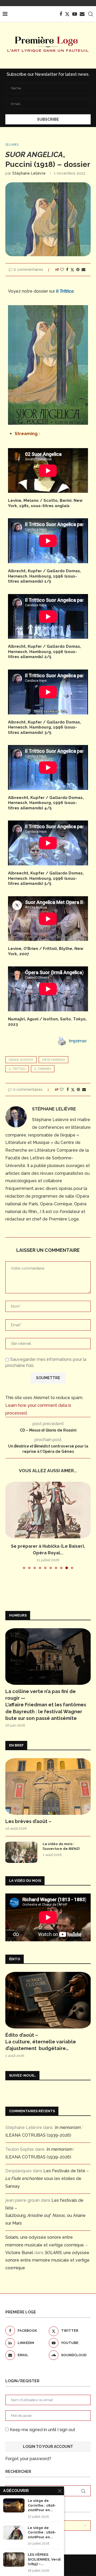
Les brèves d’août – (28, 1821)
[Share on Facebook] (67, 270)
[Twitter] (67, 14)
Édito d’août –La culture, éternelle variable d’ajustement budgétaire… (41, 2042)
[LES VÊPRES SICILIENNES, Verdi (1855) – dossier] (14, 2559)
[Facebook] (61, 14)
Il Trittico (17, 1069)
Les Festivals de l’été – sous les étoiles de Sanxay (47, 2179)
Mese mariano (53, 1060)
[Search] (91, 14)
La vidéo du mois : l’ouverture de (61, 1846)
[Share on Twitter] (72, 270)
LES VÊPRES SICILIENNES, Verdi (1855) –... (44, 2559)
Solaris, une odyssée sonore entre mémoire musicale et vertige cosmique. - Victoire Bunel (46, 2245)
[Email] (82, 14)
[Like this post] (62, 270)
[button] (10, 1525)
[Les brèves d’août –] (48, 1786)
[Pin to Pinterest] (78, 270)
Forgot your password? (28, 2459)
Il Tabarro (43, 1069)
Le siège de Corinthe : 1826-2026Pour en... (42, 2505)
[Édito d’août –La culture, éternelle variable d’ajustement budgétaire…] (48, 2000)
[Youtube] (75, 14)
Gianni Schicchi (21, 1060)
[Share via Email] (83, 270)
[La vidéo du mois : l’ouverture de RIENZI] (21, 1852)
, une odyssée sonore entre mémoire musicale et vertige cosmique (47, 2260)
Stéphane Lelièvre (29, 173)
